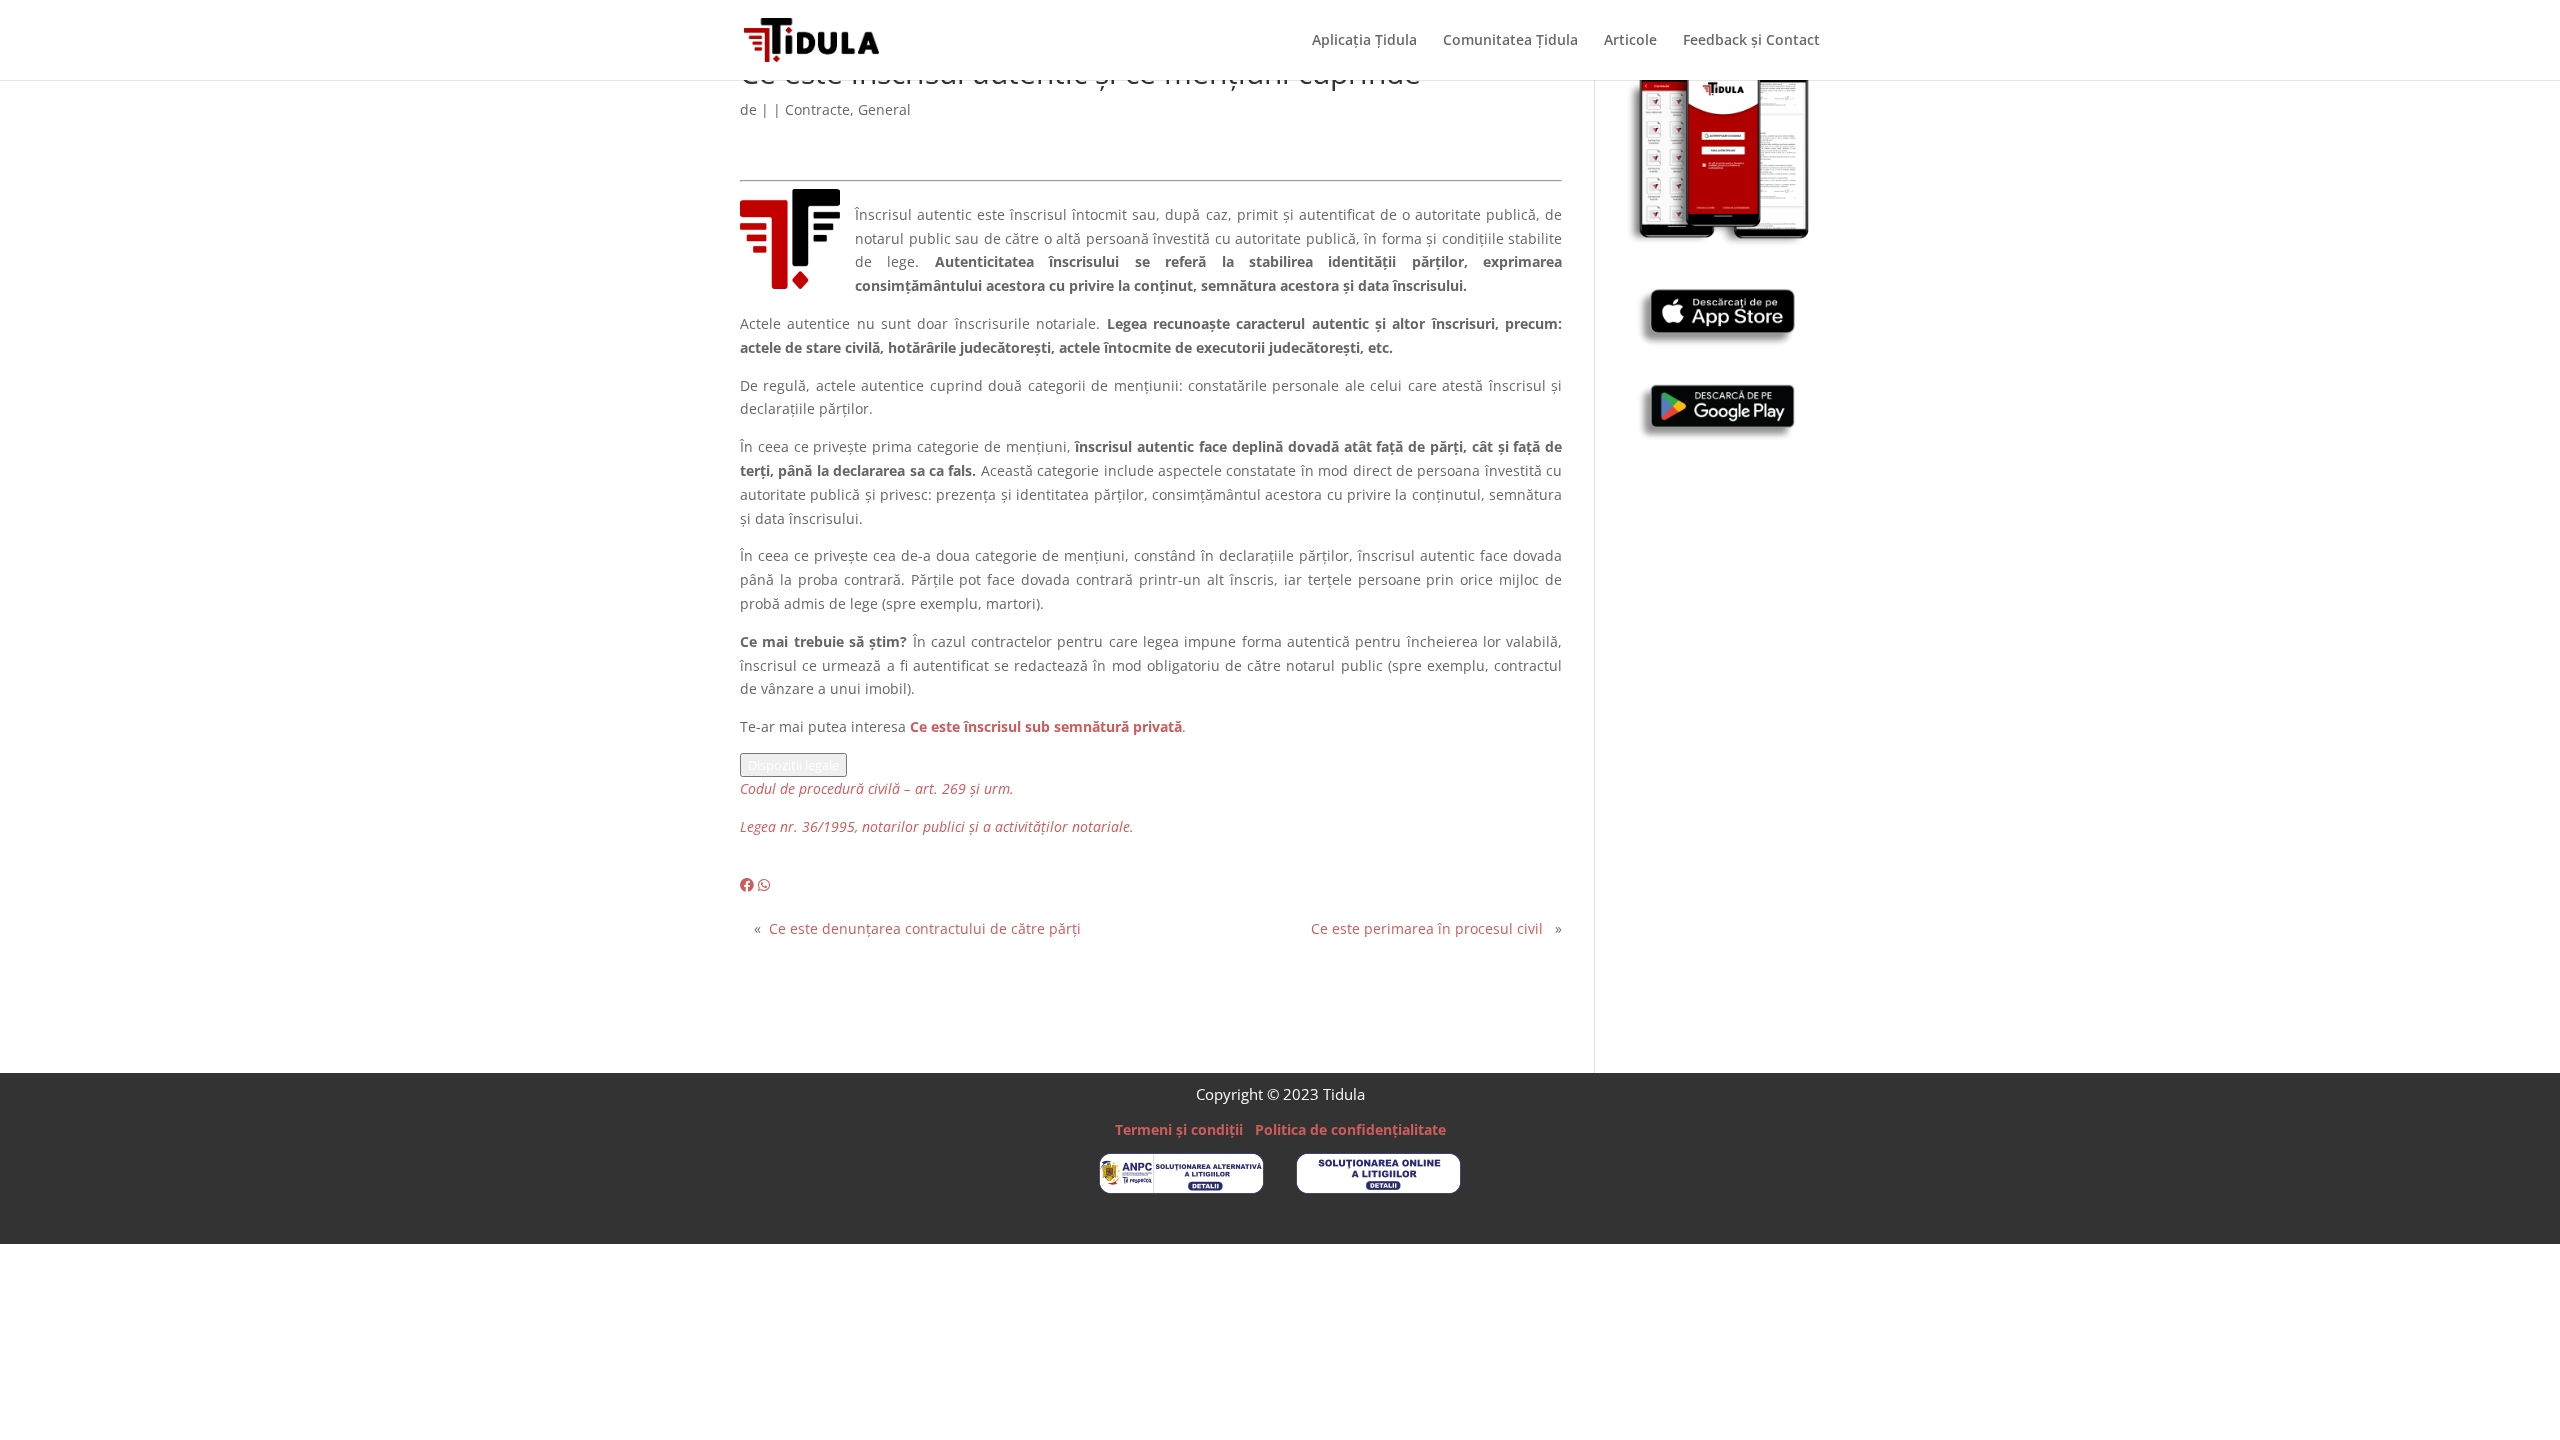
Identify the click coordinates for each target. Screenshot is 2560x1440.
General (884, 109)
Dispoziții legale (793, 765)
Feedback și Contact (1751, 41)
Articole (1630, 41)
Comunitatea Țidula (1510, 41)
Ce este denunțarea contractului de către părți (925, 928)
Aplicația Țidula (1364, 41)
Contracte (817, 109)
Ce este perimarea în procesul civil (1427, 928)
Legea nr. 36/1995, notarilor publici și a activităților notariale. (937, 826)
